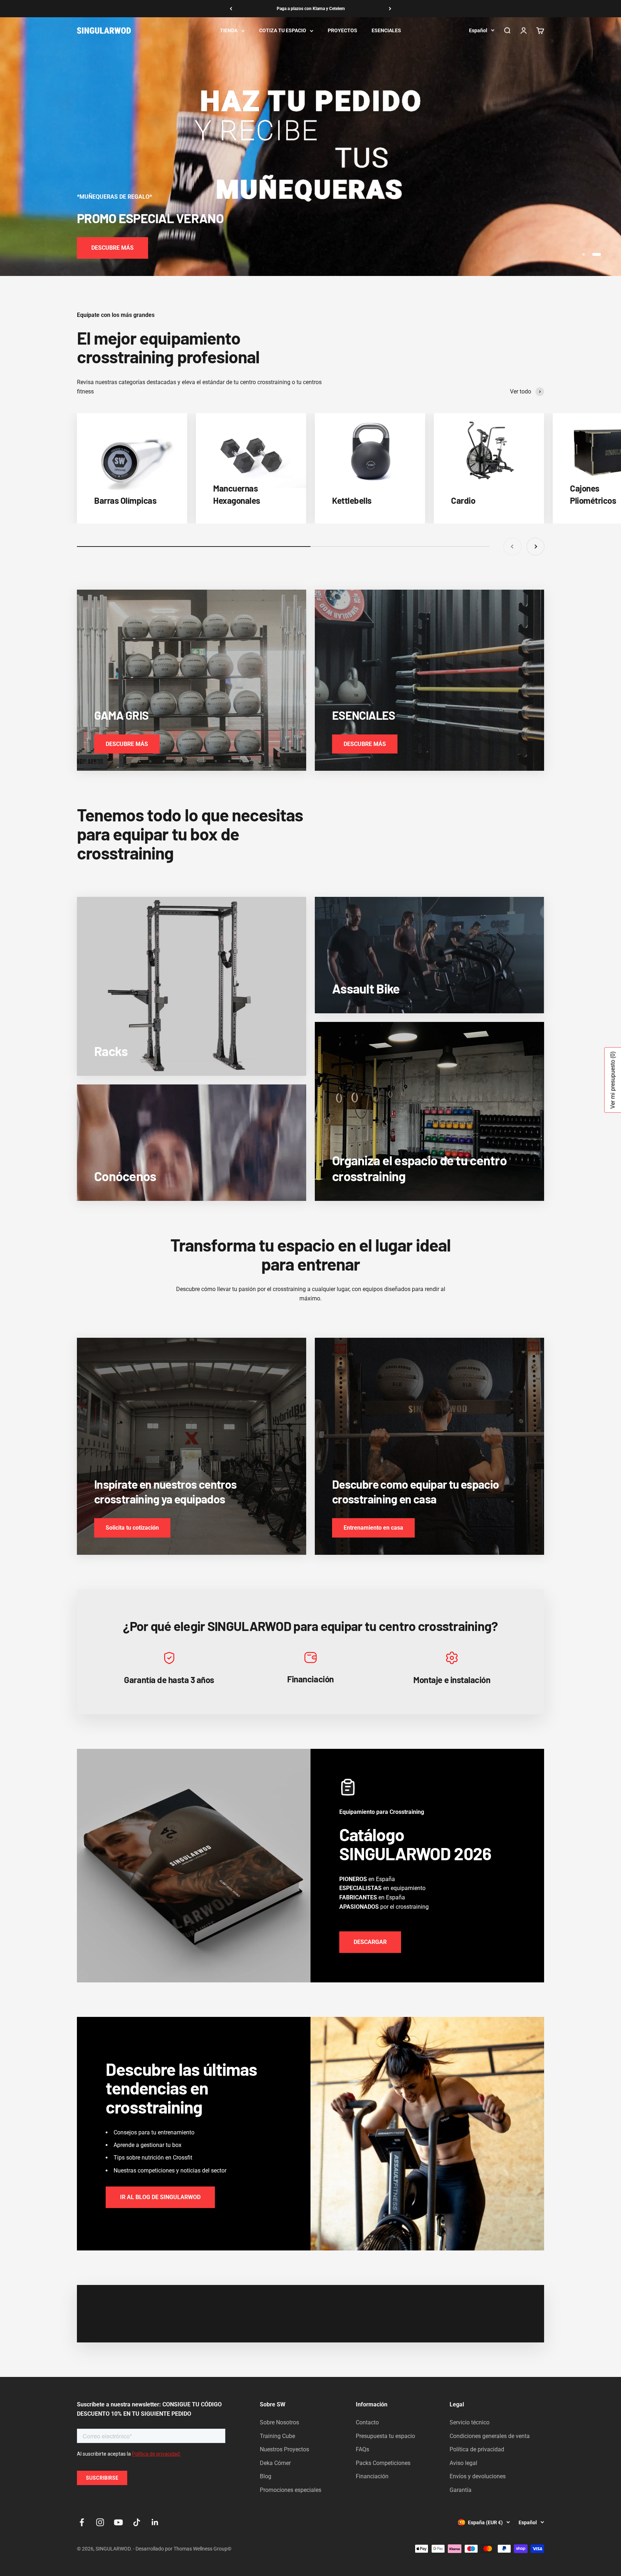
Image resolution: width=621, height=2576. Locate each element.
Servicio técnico (470, 2422)
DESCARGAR (370, 1942)
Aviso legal (463, 2463)
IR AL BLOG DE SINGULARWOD (160, 2197)
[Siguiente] (390, 9)
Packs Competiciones (383, 2463)
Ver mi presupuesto (613, 1080)
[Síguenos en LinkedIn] (155, 2522)
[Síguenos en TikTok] (137, 2522)
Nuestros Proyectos (284, 2449)
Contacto (367, 2422)
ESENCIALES (386, 31)
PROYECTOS (342, 31)
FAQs (362, 2449)
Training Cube (277, 2436)
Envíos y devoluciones (478, 2476)
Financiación (372, 2476)
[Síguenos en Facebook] (82, 2522)
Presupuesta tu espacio (385, 2436)
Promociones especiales (291, 2490)
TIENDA (229, 31)
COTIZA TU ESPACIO (283, 31)
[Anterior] (231, 9)
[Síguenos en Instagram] (100, 2522)
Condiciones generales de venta (490, 2436)
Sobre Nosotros (279, 2422)
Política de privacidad (477, 2449)
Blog (266, 2476)
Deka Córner (275, 2463)
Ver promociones (113, 248)
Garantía (461, 2490)
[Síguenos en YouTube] (118, 2522)
